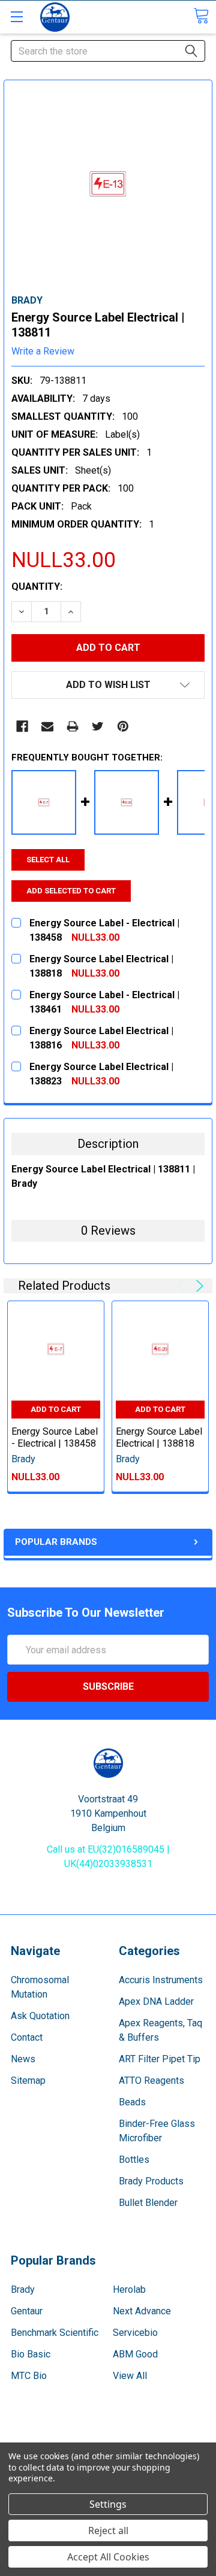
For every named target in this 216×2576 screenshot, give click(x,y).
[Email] (47, 726)
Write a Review (43, 351)
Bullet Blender (148, 2203)
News (23, 2059)
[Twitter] (98, 726)
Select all (48, 860)
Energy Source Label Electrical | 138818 (159, 1437)
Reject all (108, 2530)
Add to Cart (56, 1409)
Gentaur (27, 2311)
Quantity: (37, 587)
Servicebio (135, 2333)
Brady (23, 2289)
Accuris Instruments (161, 1980)
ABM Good (135, 2354)
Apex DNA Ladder (156, 2001)
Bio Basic (31, 2354)
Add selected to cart (71, 891)
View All (130, 2376)
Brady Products (151, 2181)
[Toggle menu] (16, 16)
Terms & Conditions (108, 2440)
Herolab (129, 2289)
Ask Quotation (40, 2016)
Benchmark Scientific (55, 2333)
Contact (27, 2037)
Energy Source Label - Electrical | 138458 (55, 1437)
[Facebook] (22, 726)
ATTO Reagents (151, 2081)
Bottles (134, 2160)
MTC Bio (29, 2376)
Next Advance (142, 2311)
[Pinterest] (123, 726)
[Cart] (201, 16)
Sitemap (28, 2081)
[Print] (73, 726)
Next (198, 1286)
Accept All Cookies (108, 2557)
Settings (108, 2504)
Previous (183, 1286)
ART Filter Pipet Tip (160, 2059)
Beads (132, 2102)
